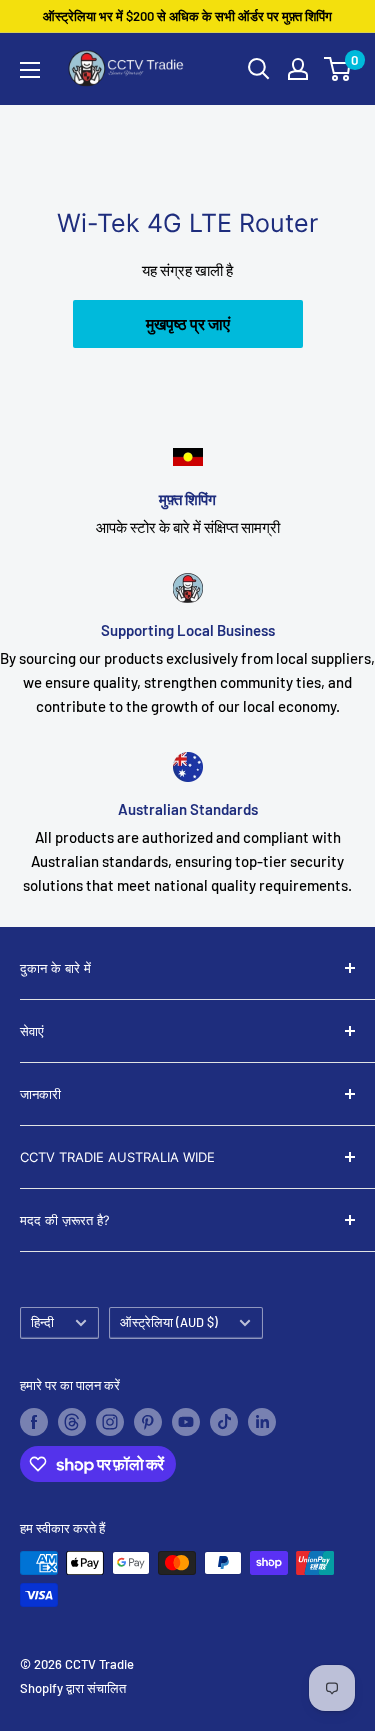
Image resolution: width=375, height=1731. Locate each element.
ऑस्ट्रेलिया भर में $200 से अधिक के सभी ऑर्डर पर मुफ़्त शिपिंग (187, 16)
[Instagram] (110, 1422)
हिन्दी (42, 1322)
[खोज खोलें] (259, 69)
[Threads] (72, 1422)
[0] (338, 69)
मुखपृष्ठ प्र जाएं (188, 323)
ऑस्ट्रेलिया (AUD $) (169, 1322)
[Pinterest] (148, 1422)
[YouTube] (186, 1422)
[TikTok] (224, 1422)
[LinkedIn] (262, 1422)
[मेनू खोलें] (30, 70)
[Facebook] (34, 1422)
